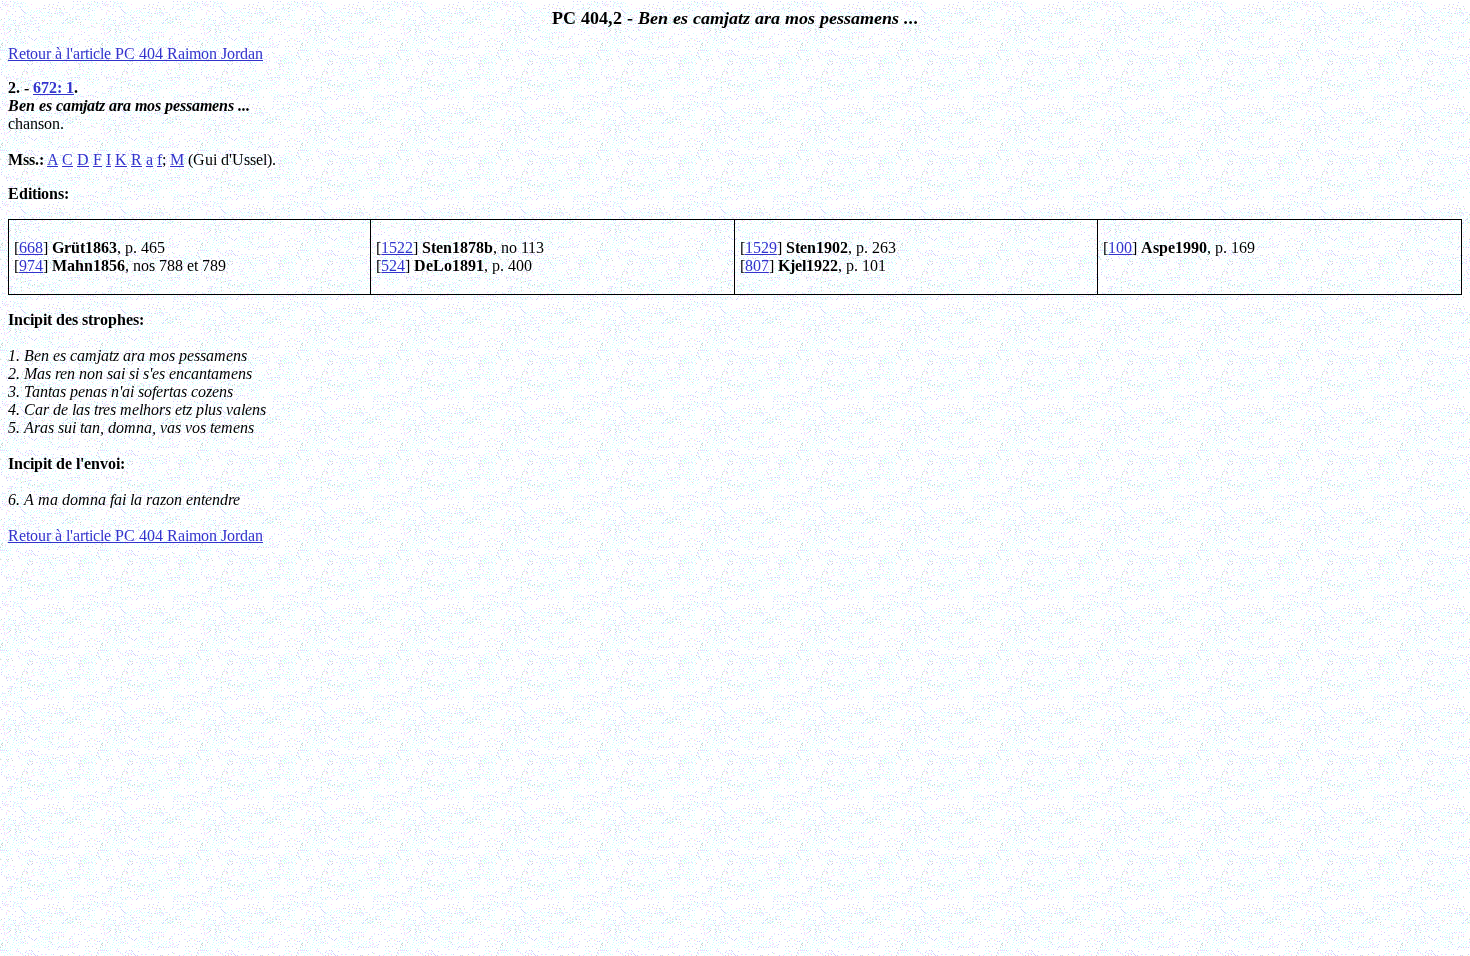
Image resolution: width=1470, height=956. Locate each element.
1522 (397, 247)
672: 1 (53, 87)
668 (31, 247)
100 (1120, 247)
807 (757, 265)
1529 (761, 247)
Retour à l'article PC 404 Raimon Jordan (135, 53)
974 (31, 265)
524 (393, 265)
